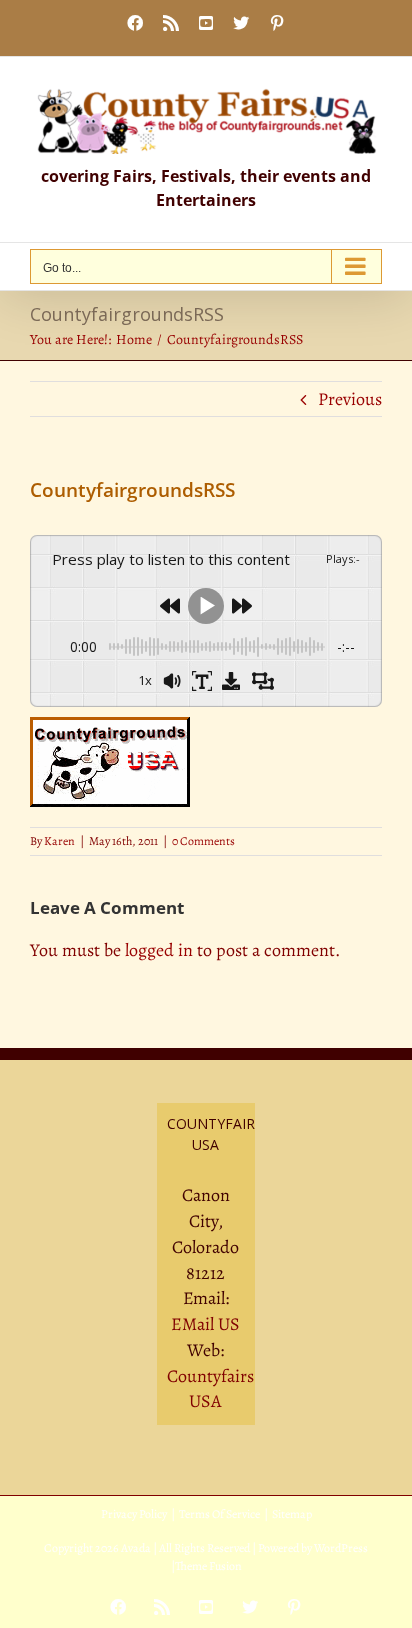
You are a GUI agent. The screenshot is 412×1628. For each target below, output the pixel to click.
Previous (350, 399)
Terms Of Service (219, 1514)
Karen (59, 841)
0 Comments (203, 841)
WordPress (341, 1548)
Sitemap (292, 1514)
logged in (159, 950)
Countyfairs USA (210, 1389)
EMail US (205, 1324)
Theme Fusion (208, 1566)
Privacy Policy (134, 1514)
